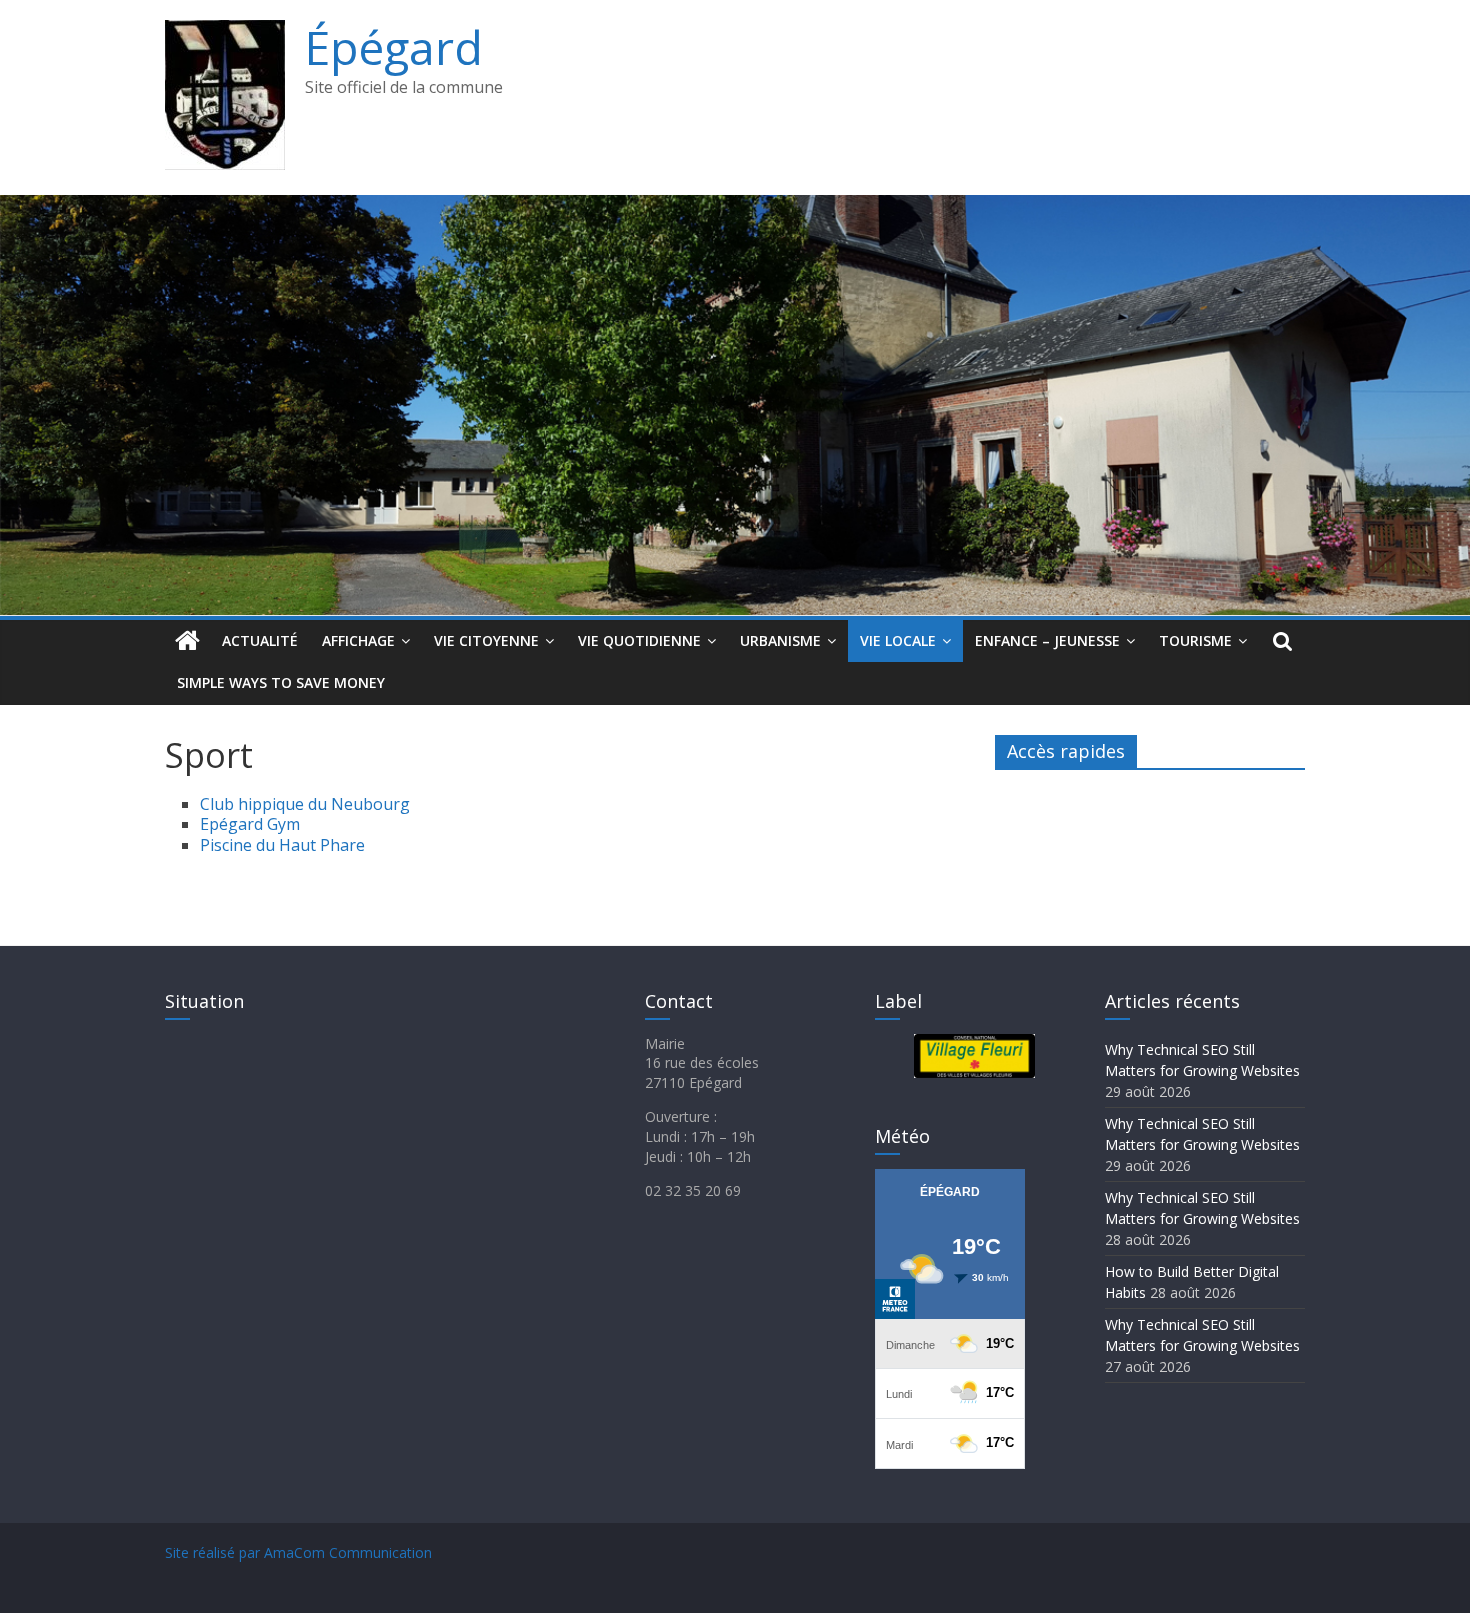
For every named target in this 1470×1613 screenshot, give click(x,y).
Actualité (260, 640)
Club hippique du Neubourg (305, 804)
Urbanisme (780, 640)
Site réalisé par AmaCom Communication (298, 1552)
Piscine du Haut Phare (282, 845)
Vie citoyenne (486, 640)
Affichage (358, 640)
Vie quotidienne (639, 640)
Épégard (394, 47)
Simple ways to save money (281, 682)
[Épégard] (735, 207)
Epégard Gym (250, 824)
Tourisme (1195, 640)
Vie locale (898, 640)
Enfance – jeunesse (1047, 640)
